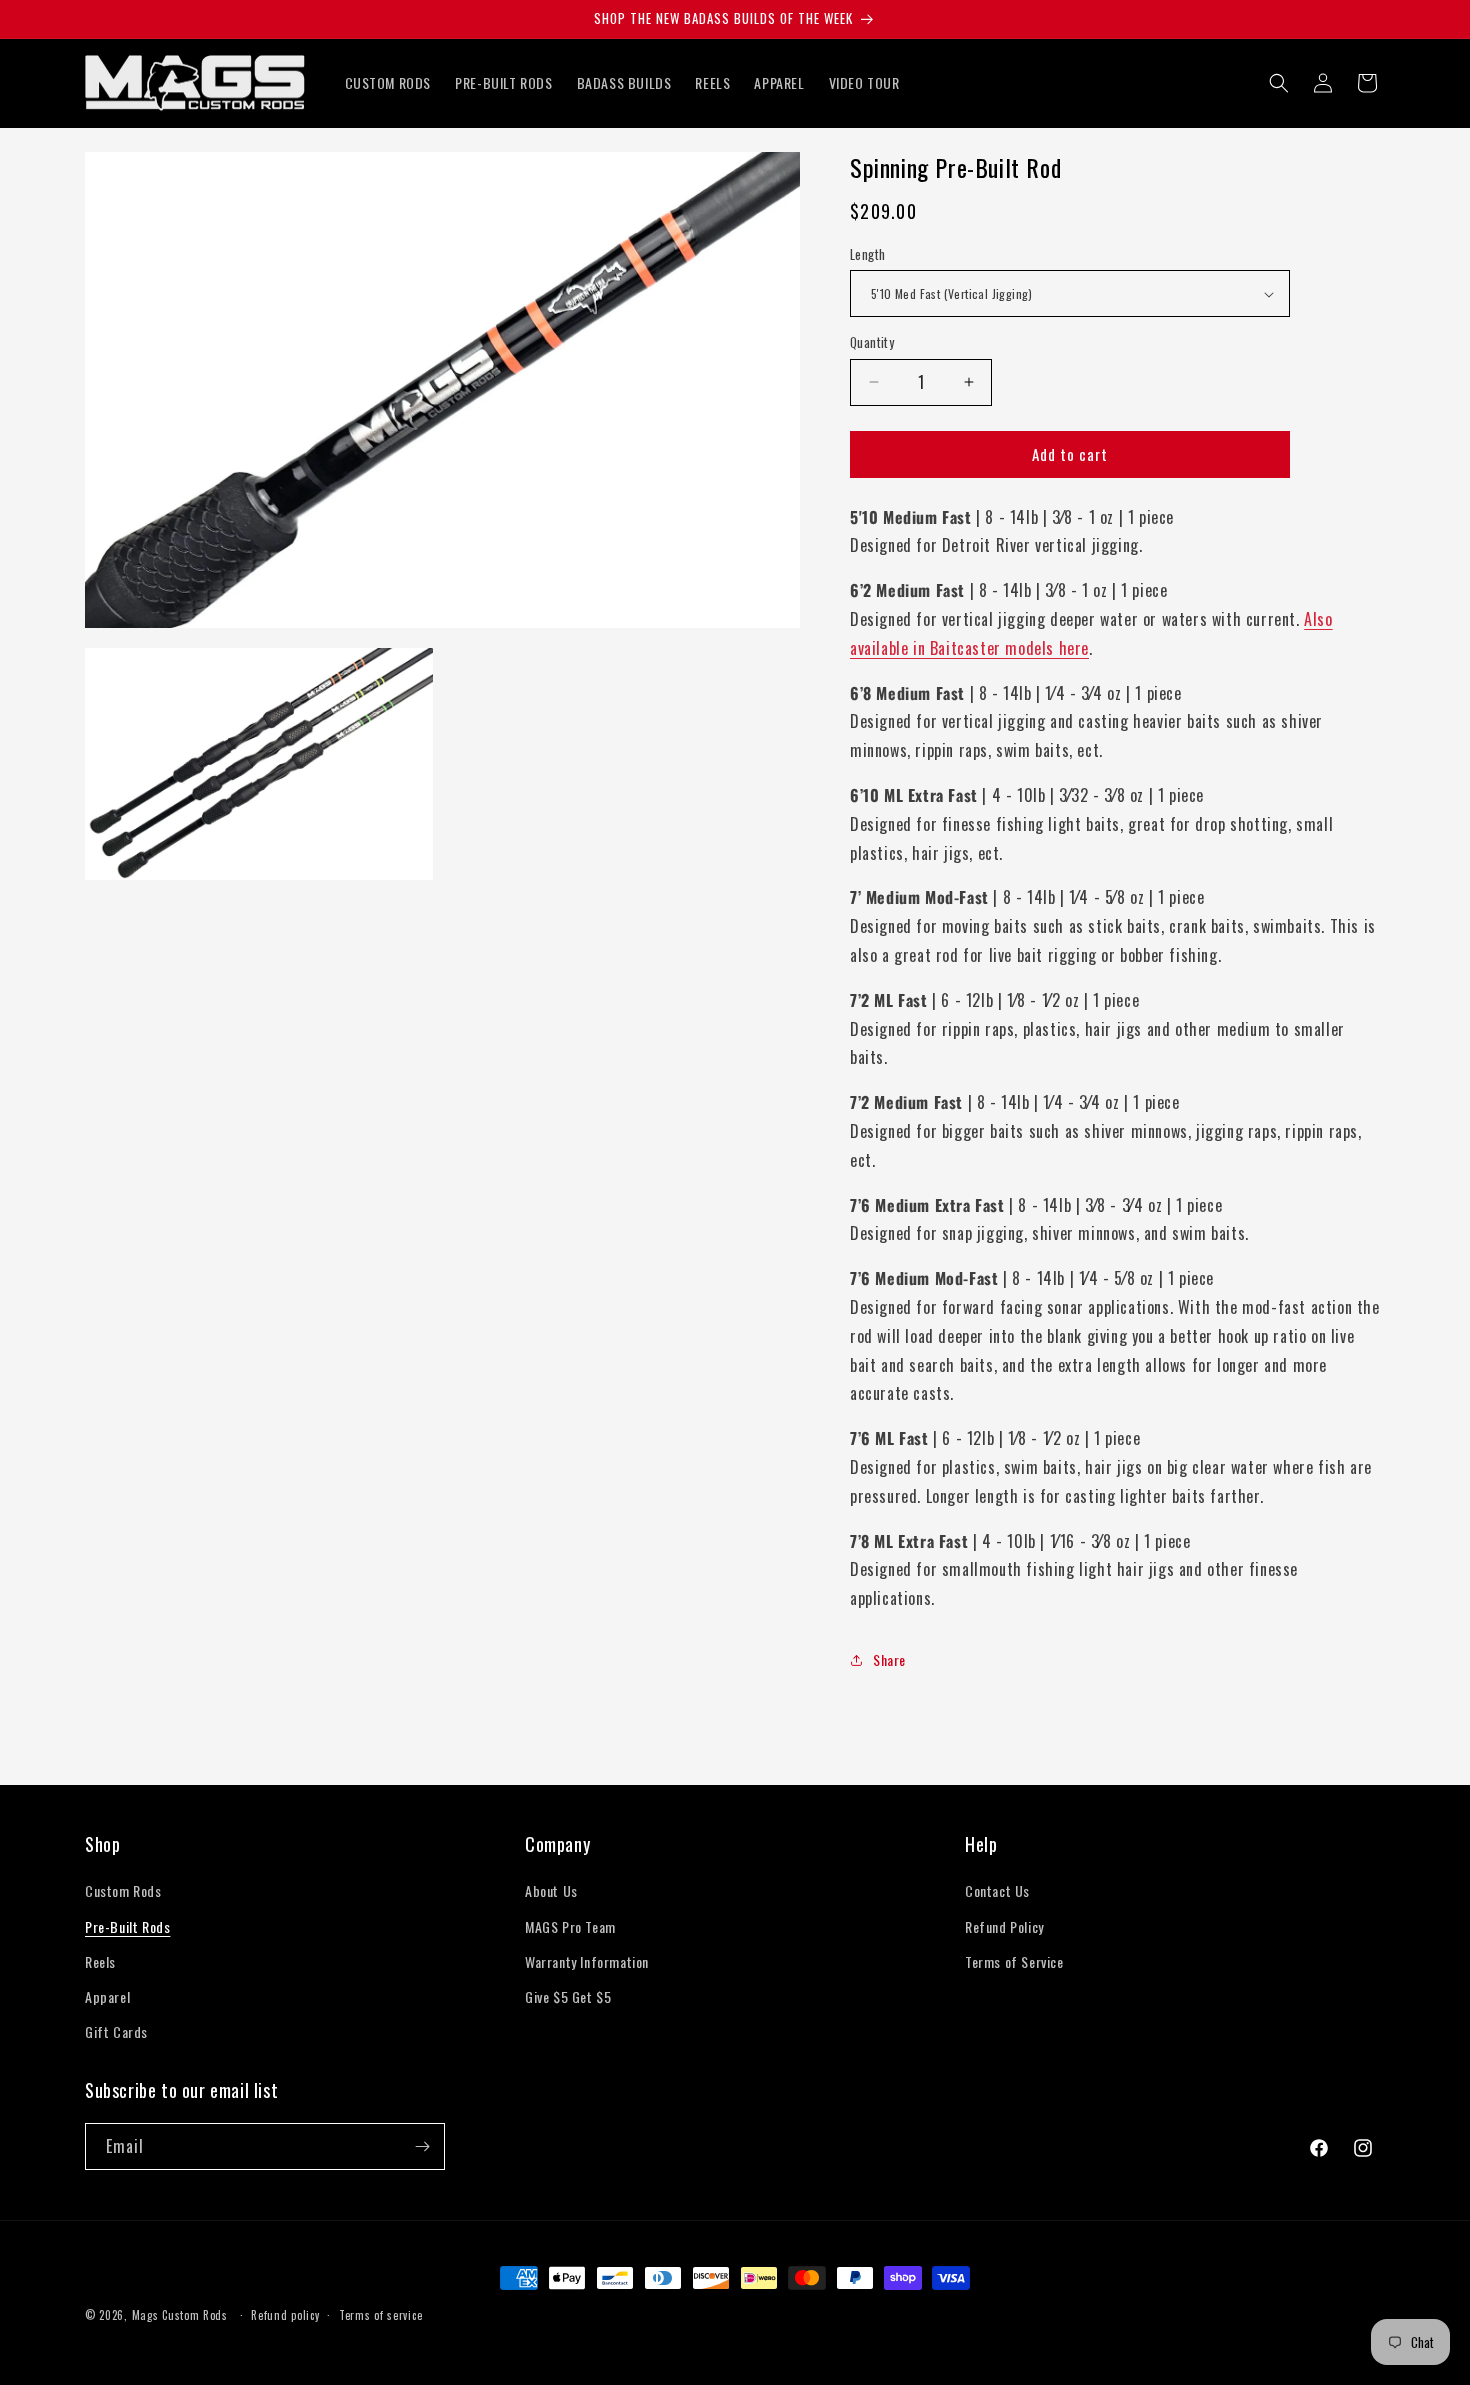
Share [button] (889, 1659)
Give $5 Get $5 (568, 1996)
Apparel (107, 1996)
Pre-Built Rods (127, 1926)
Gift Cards (116, 2031)
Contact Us (997, 1890)
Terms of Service (1014, 1961)
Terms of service (380, 2315)
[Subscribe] (422, 2146)
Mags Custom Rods (180, 2315)
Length (867, 254)
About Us (551, 1890)
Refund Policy (1004, 1926)
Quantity (872, 342)
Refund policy (285, 2315)
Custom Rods (123, 1890)
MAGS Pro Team (570, 1926)
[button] (1279, 83)
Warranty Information (587, 1961)
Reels (100, 1961)
